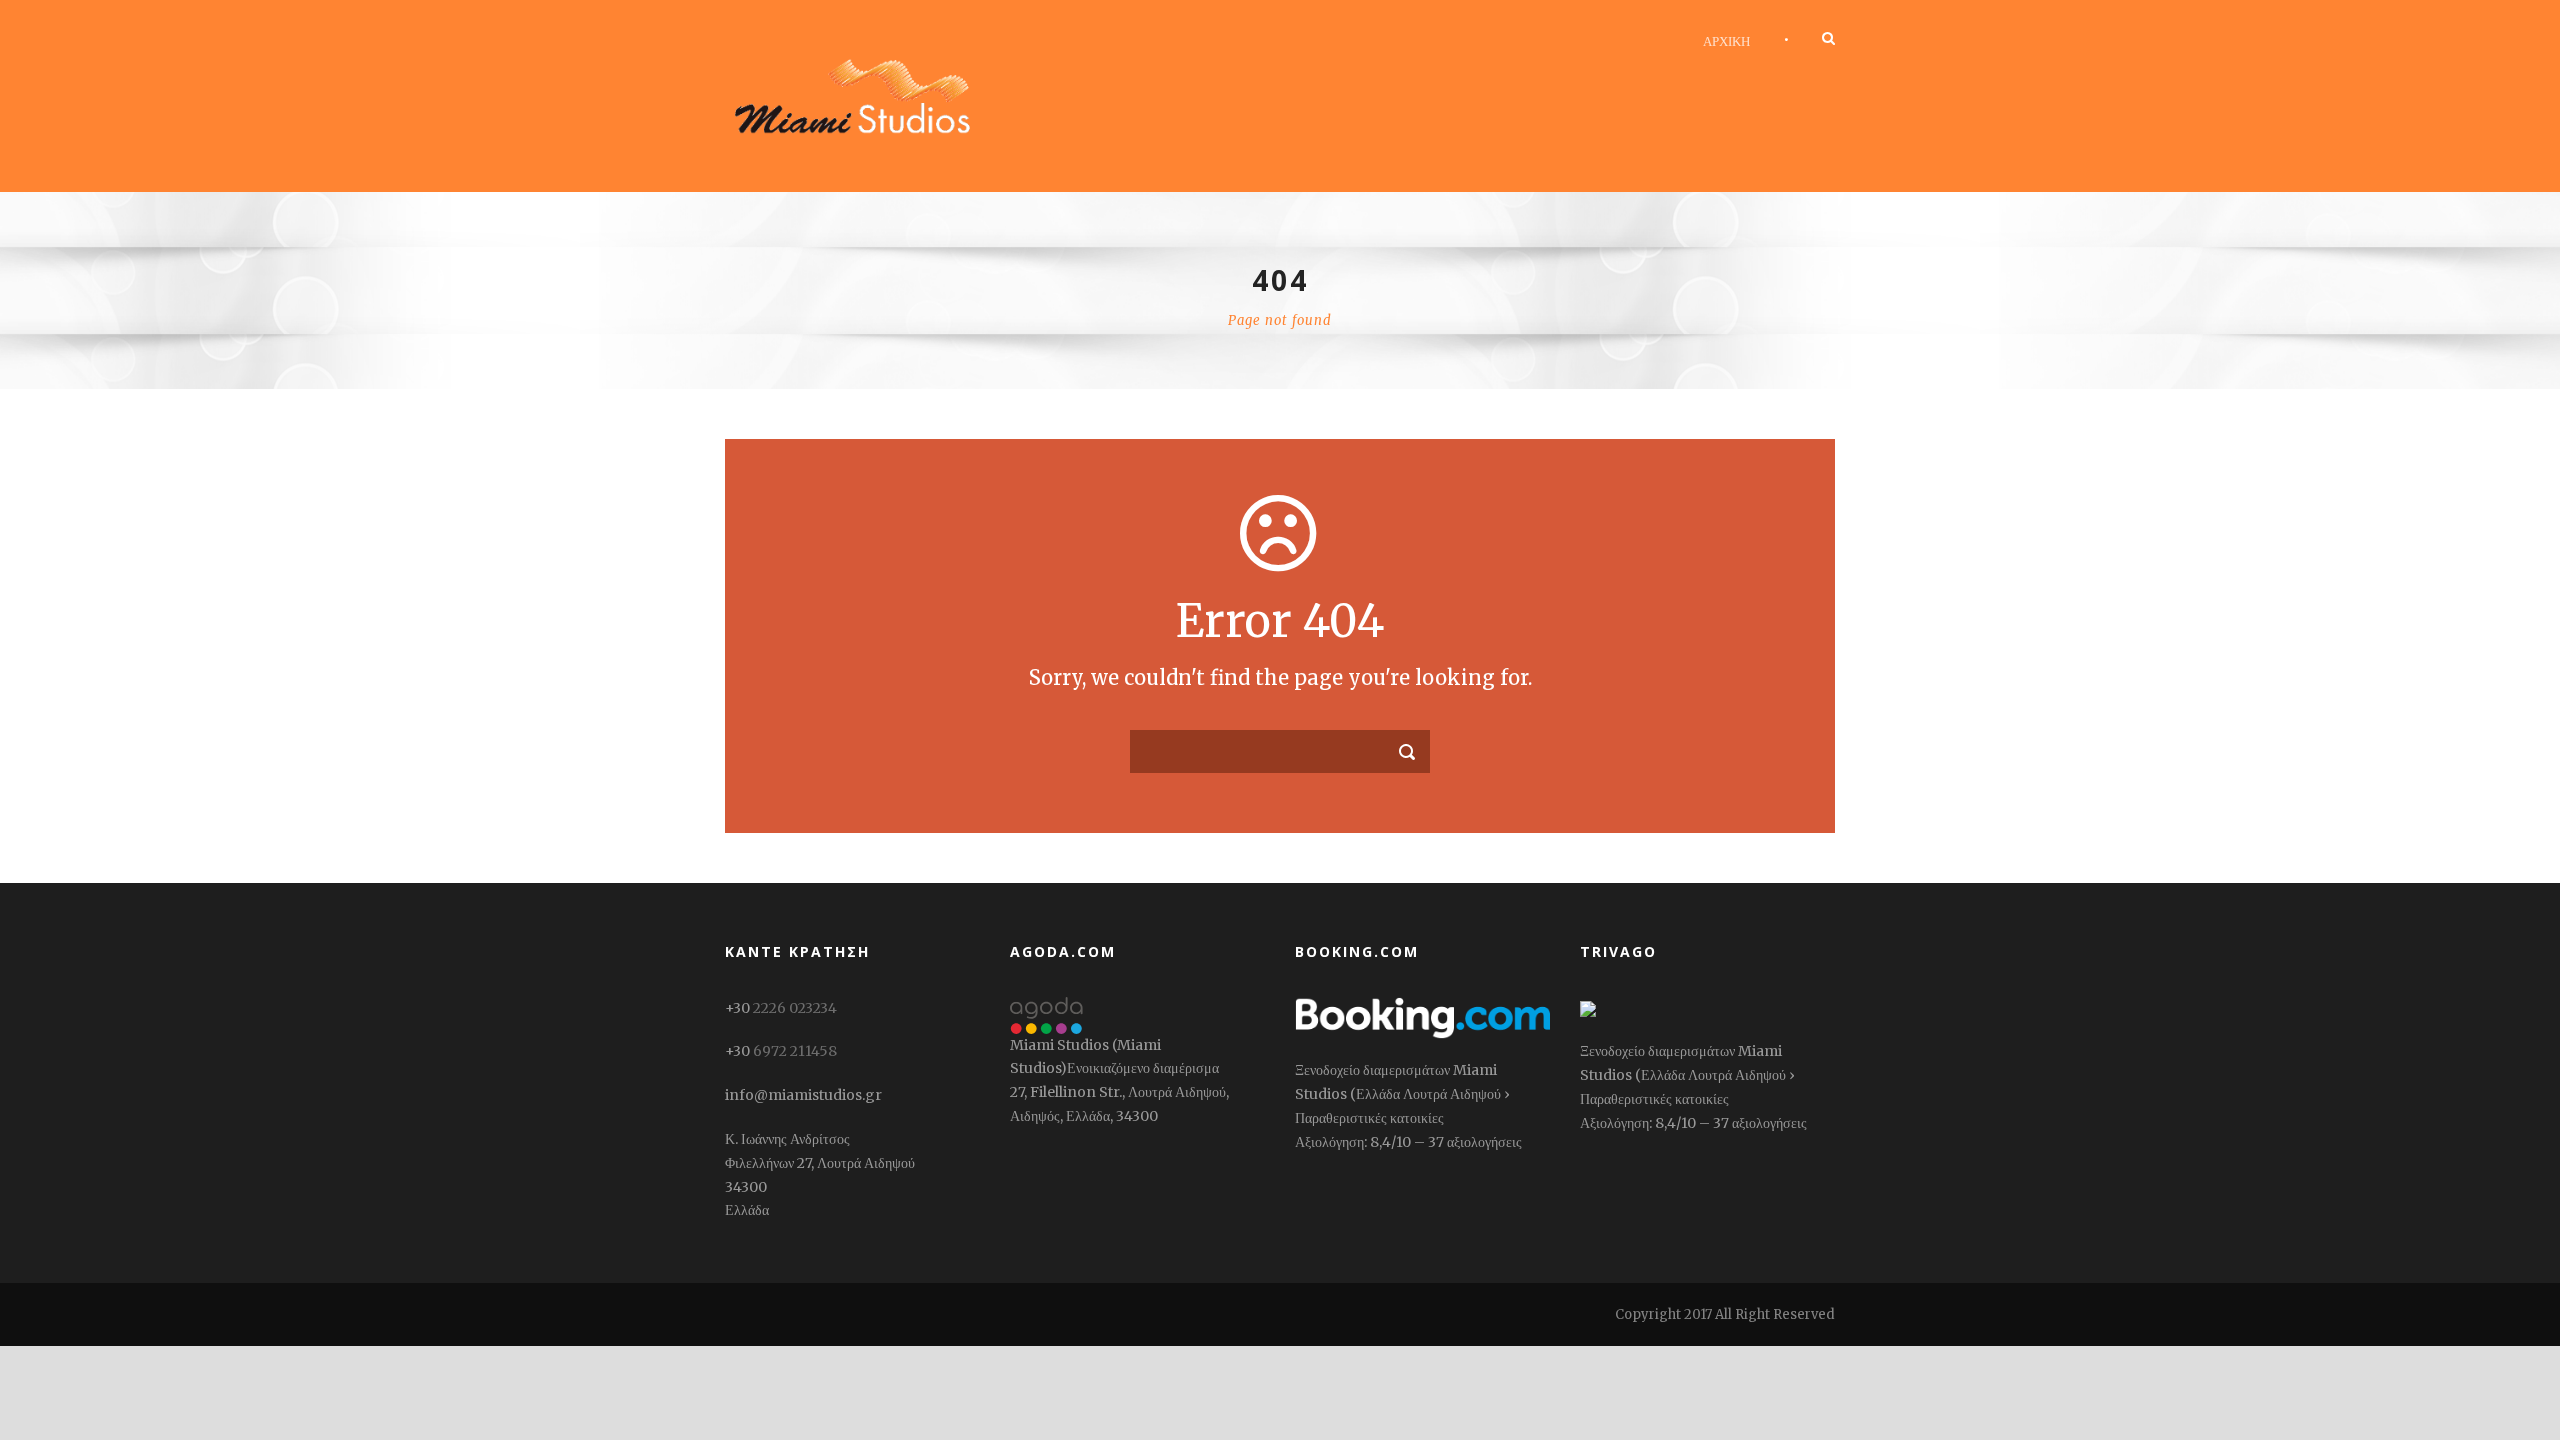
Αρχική (1726, 41)
